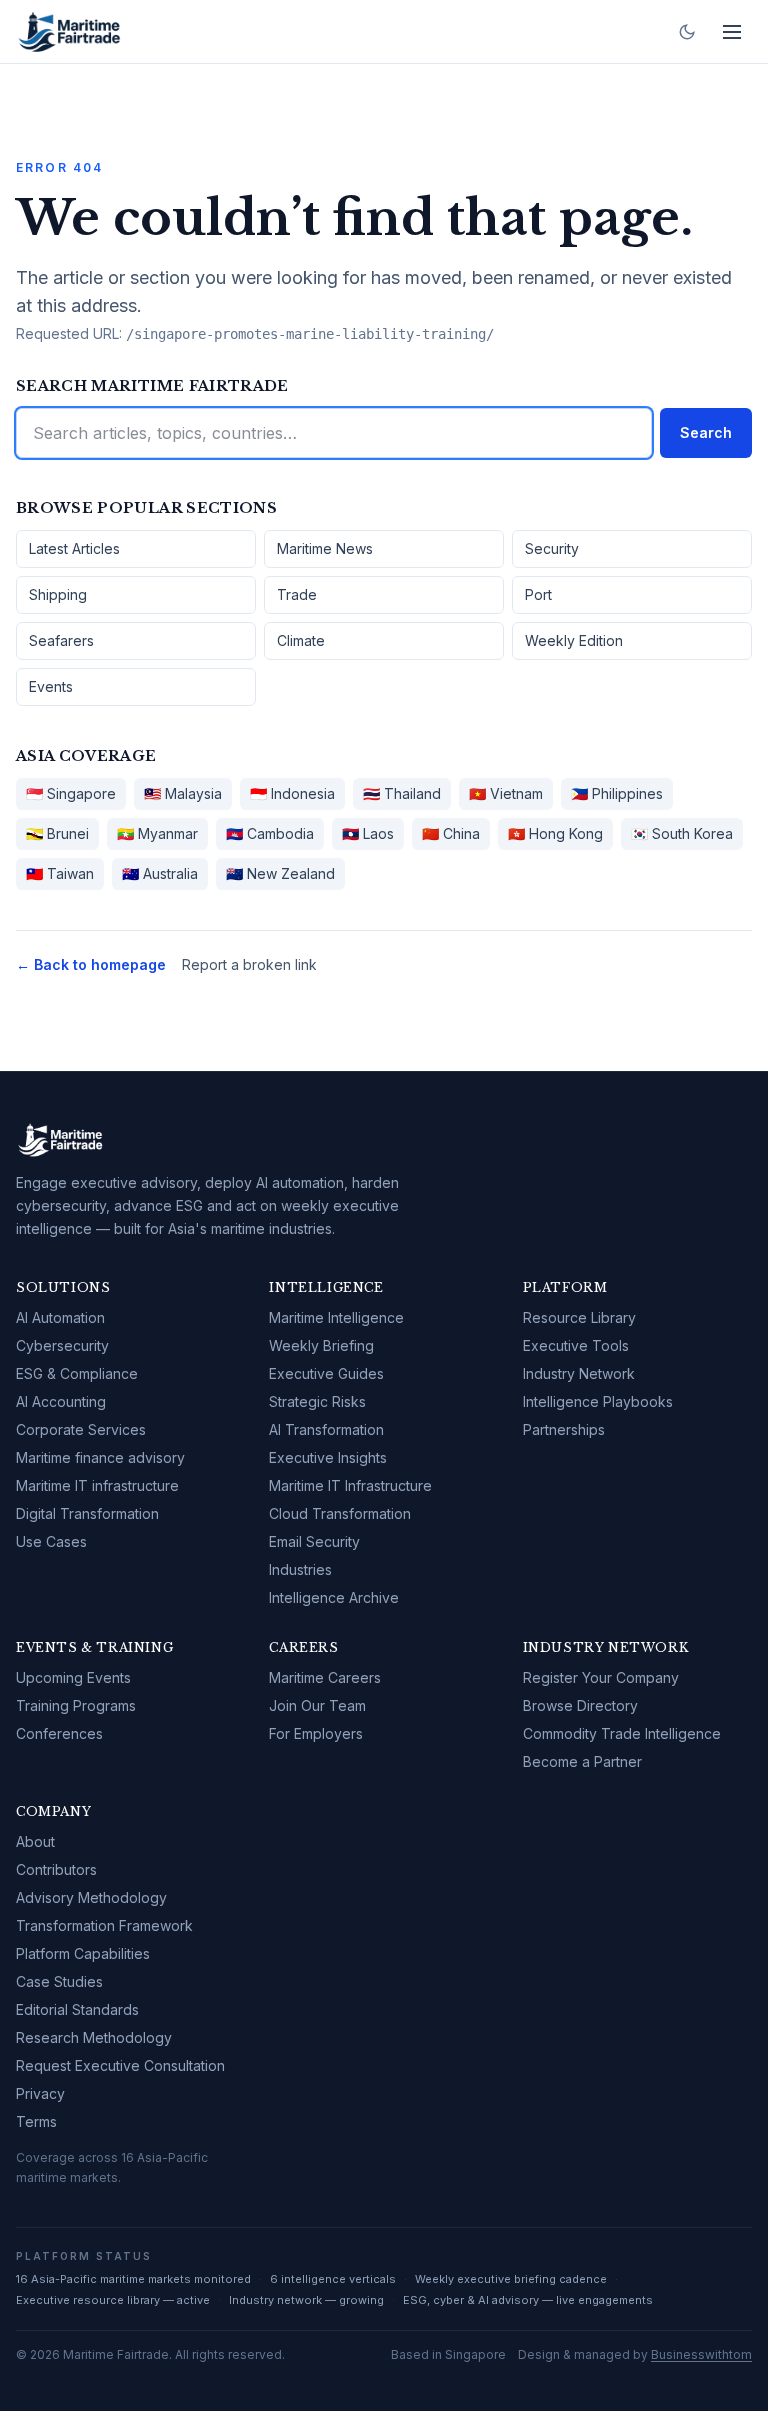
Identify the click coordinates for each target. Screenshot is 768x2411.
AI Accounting (61, 1401)
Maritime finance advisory (100, 1457)
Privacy (40, 2093)
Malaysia (183, 793)
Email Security (314, 1541)
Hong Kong (555, 833)
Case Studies (59, 1981)
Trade (297, 594)
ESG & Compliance (77, 1373)
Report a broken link (249, 964)
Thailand (402, 793)
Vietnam (506, 793)
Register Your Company (601, 1677)
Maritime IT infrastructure (97, 1485)
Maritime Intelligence (336, 1317)
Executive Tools (576, 1345)
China (451, 833)
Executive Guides (326, 1373)
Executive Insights (328, 1457)
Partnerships (564, 1429)
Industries (300, 1569)
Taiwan (60, 873)
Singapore (71, 793)
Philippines (617, 793)
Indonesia (292, 793)
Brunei (57, 833)
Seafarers (61, 640)
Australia (160, 873)
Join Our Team (317, 1705)
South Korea (682, 833)
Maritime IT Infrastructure (350, 1485)
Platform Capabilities (83, 1953)
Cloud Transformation (340, 1513)
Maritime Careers (325, 1677)
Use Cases (51, 1541)
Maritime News (325, 548)
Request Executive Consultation (120, 2065)
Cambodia (270, 833)
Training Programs (76, 1705)
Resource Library (579, 1317)
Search (706, 432)
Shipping (58, 594)
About (35, 1841)
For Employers (316, 1733)
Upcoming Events (73, 1677)
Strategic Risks (317, 1401)
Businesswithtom (701, 2354)
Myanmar (157, 833)
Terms (36, 2121)
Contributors (56, 1869)
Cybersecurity (62, 1345)
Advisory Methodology (91, 1897)
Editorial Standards (77, 2009)
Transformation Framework (104, 1925)
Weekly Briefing (321, 1345)
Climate (301, 640)
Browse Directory (580, 1705)
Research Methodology (94, 2037)
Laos (368, 833)
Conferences (59, 1733)
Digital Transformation (87, 1513)
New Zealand (280, 873)
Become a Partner (582, 1761)
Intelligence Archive (334, 1597)
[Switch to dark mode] (687, 32)
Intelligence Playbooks (598, 1401)
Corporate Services (81, 1429)
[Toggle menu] (732, 32)
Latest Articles (74, 548)
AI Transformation (326, 1429)
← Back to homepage (91, 964)
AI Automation (60, 1317)
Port (538, 594)
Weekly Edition (574, 640)
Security (552, 548)
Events (51, 686)
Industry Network (579, 1373)
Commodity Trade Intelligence (622, 1733)
